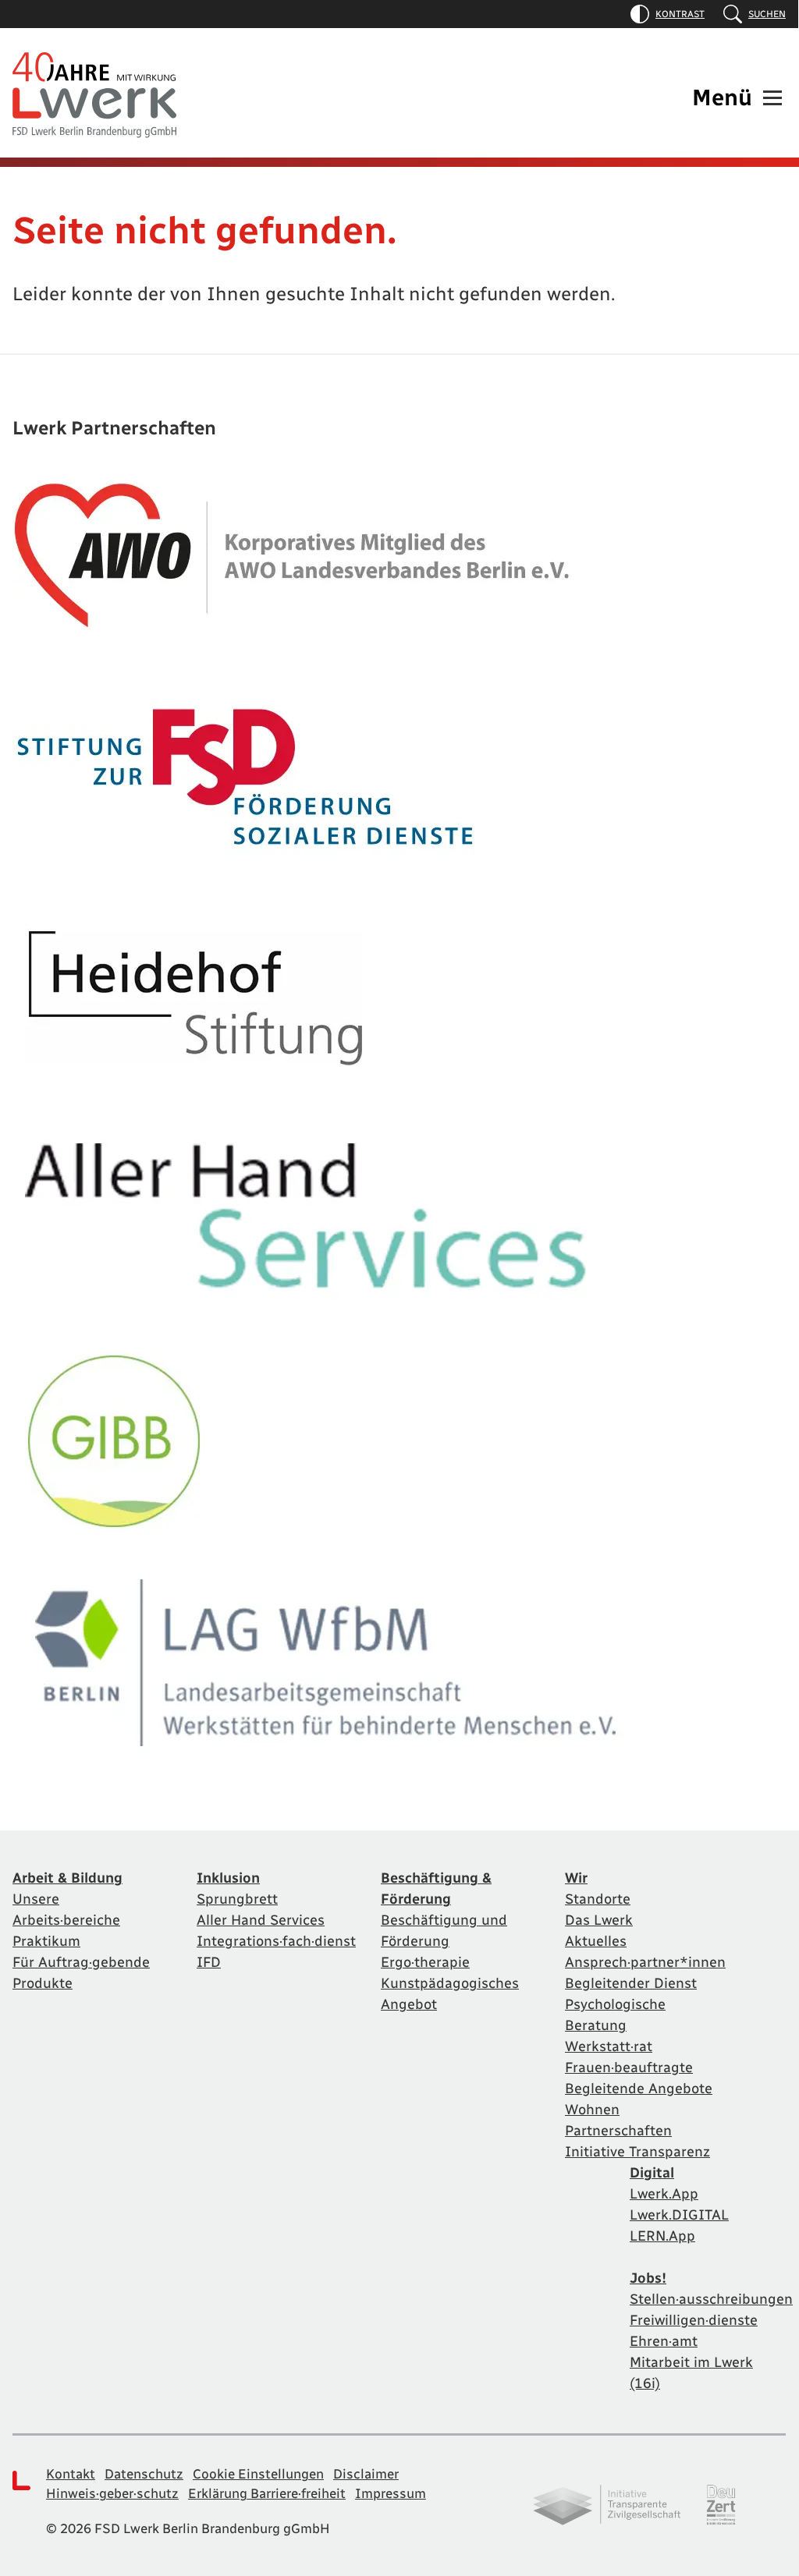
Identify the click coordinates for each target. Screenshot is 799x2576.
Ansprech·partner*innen (645, 1962)
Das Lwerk (599, 1920)
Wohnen (592, 2110)
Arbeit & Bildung (67, 1878)
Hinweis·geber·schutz (112, 2493)
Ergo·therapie (425, 1962)
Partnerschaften (618, 2131)
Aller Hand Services (261, 1920)
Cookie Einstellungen (258, 2474)
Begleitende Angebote (639, 2089)
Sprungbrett (237, 1899)
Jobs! (648, 2278)
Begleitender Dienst (631, 1983)
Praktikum (46, 1941)
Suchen (767, 14)
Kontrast (680, 14)
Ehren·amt (664, 2341)
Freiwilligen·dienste (694, 2320)
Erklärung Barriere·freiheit (267, 2493)
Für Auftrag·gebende (81, 1962)
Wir (576, 1878)
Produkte (43, 1983)
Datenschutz (144, 2474)
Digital (652, 2173)
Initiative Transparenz (637, 2152)
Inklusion (228, 1878)
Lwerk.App (664, 2194)
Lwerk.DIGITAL (679, 2215)
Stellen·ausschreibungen (711, 2299)
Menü (722, 97)
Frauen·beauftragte (629, 2068)
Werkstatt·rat (609, 2046)
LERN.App (662, 2236)
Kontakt (71, 2474)
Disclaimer (366, 2474)
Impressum (391, 2493)
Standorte (598, 1899)
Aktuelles (596, 1941)
